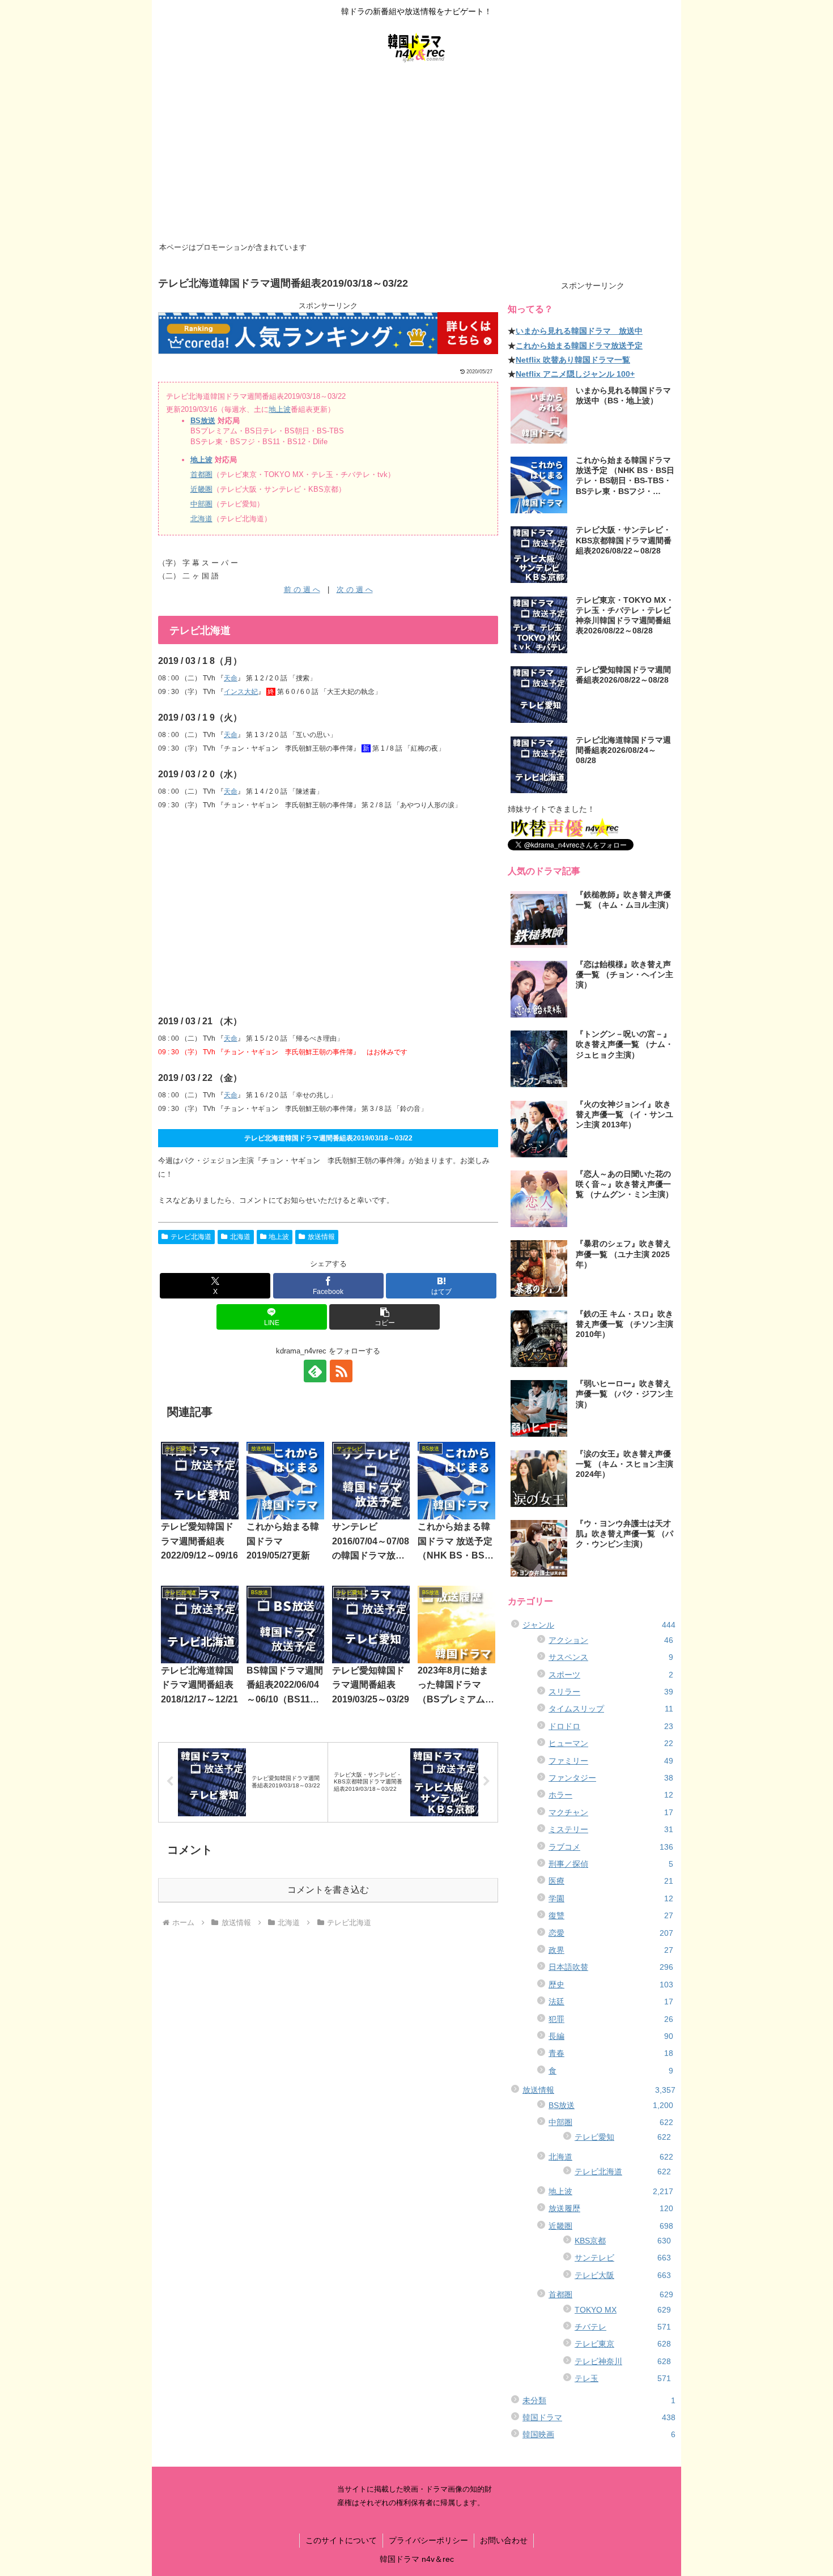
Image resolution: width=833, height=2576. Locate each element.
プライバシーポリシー (428, 2540)
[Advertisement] (416, 154)
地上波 (280, 409)
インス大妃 (241, 692)
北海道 (201, 519)
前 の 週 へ (302, 589)
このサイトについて (341, 2540)
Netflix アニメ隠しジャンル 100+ (575, 374)
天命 (231, 678)
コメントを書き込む (328, 1890)
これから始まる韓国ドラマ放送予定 (579, 346)
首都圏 (201, 474)
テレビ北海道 (191, 1237)
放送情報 (321, 1237)
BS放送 (203, 421)
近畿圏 (201, 489)
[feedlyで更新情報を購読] (315, 1371)
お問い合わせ (504, 2540)
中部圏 (201, 504)
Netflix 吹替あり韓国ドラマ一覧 (573, 360)
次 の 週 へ (355, 589)
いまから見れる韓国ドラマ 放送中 (579, 331)
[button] (384, 1317)
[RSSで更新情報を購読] (341, 1371)
